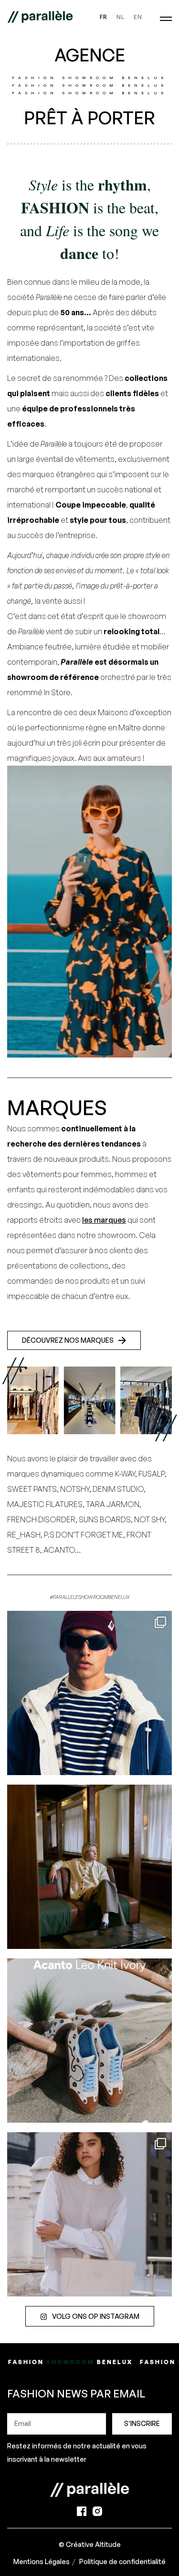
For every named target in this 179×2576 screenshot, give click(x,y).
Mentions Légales (42, 2561)
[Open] (89, 1693)
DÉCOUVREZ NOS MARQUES (68, 1340)
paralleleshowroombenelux (88, 1620)
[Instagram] (162, 1763)
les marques (104, 1220)
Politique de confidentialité (122, 2561)
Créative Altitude (93, 2544)
